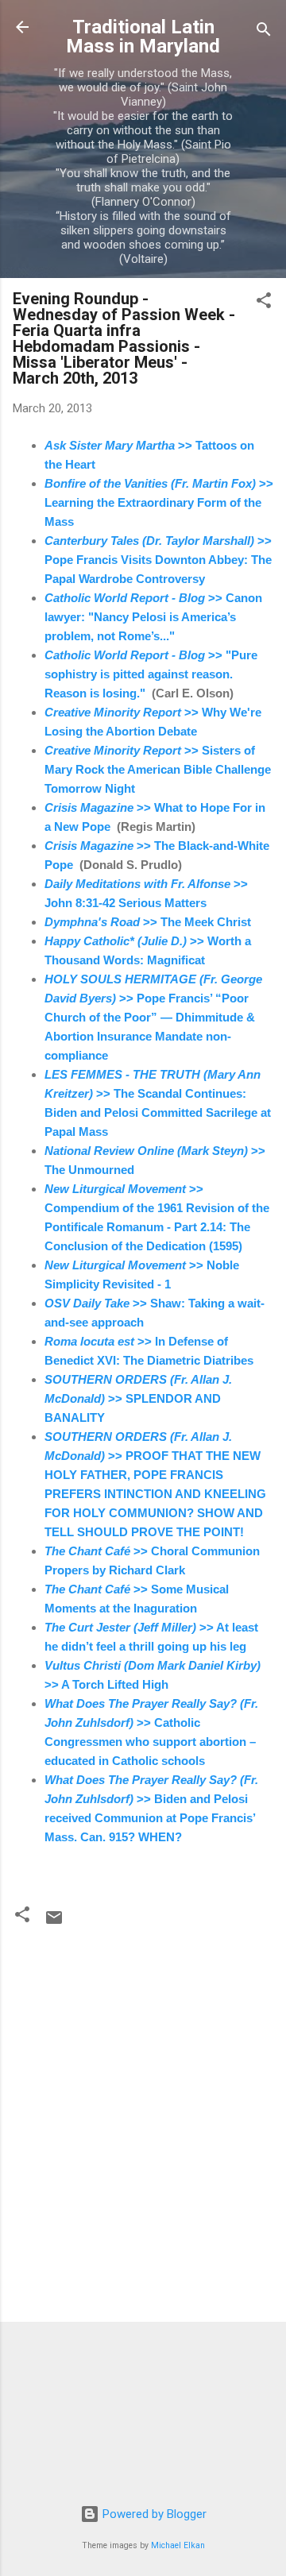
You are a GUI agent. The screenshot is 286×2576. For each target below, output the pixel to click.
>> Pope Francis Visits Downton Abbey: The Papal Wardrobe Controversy (158, 560)
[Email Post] (54, 1923)
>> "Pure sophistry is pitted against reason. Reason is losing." (151, 674)
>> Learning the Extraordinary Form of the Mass (159, 502)
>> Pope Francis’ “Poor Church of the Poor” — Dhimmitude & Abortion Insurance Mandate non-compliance (153, 1017)
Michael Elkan (178, 2545)
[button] (264, 303)
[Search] (264, 32)
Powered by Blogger (153, 2514)
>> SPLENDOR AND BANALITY (138, 1398)
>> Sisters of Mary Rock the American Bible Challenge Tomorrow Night (158, 769)
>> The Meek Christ (148, 922)
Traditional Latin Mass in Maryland (143, 37)
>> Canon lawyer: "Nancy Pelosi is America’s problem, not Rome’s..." (153, 617)
